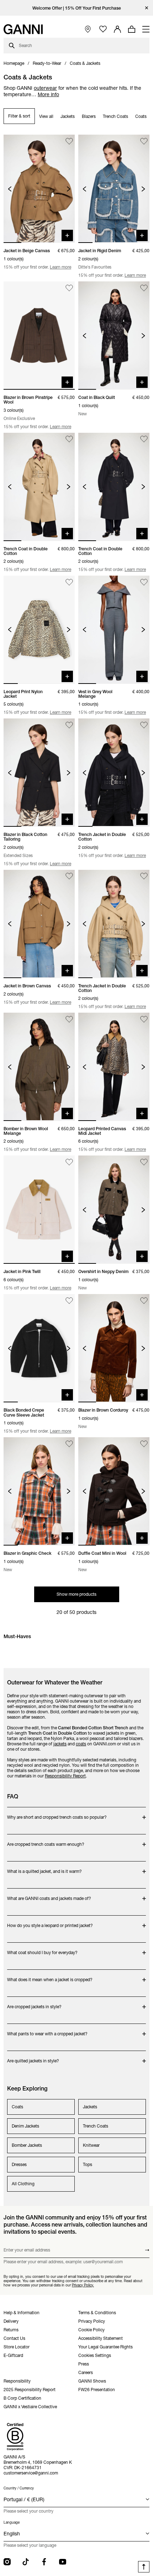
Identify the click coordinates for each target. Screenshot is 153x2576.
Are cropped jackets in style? (35, 2003)
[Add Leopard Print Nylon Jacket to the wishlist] (69, 582)
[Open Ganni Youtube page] (63, 2562)
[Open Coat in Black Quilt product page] (114, 336)
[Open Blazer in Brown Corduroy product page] (114, 1348)
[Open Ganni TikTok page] (26, 2562)
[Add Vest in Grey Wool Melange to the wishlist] (144, 582)
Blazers (89, 116)
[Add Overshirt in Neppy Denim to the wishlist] (144, 1162)
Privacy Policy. (83, 2285)
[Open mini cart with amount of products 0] (132, 29)
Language (12, 2522)
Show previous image (10, 189)
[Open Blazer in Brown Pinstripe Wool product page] (39, 336)
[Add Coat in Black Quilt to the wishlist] (144, 288)
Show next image (68, 189)
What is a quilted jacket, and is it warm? (44, 1868)
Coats (141, 116)
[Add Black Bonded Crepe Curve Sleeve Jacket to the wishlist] (69, 1301)
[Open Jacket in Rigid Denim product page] (114, 189)
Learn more (60, 267)
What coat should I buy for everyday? (42, 1949)
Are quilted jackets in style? (35, 2057)
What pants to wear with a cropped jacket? (47, 2030)
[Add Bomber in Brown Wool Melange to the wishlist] (69, 1019)
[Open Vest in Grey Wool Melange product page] (114, 630)
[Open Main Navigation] (146, 29)
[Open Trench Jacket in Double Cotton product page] (114, 773)
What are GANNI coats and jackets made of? (49, 1895)
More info (48, 94)
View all (46, 116)
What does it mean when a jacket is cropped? (50, 1976)
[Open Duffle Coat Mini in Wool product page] (114, 1491)
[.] (77, 8)
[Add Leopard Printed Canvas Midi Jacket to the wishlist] (144, 1019)
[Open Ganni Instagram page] (7, 2562)
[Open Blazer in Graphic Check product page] (39, 1491)
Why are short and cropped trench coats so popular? (57, 1814)
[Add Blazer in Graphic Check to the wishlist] (69, 1444)
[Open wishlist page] (103, 29)
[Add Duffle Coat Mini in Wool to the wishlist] (144, 1444)
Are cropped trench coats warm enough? (46, 1841)
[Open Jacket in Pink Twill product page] (39, 1210)
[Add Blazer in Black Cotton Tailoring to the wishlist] (69, 725)
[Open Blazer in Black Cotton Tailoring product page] (39, 773)
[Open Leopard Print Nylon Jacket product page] (39, 630)
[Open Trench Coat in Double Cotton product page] (39, 487)
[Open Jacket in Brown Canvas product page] (39, 924)
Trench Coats (115, 116)
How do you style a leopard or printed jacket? (50, 1922)
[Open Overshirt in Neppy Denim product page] (114, 1210)
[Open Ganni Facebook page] (44, 2562)
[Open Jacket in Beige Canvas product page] (39, 189)
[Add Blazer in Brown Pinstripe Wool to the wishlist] (69, 288)
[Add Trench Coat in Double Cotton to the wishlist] (69, 439)
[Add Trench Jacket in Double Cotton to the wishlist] (144, 725)
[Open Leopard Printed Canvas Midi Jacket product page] (114, 1067)
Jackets (68, 116)
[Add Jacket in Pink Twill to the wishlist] (69, 1162)
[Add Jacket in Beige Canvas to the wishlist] (69, 141)
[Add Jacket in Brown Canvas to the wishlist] (69, 876)
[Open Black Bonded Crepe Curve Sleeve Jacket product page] (39, 1348)
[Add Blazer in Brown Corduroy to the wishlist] (144, 1301)
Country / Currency (19, 2488)
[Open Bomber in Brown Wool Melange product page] (39, 1067)
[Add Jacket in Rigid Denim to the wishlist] (144, 141)
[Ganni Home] (23, 29)
